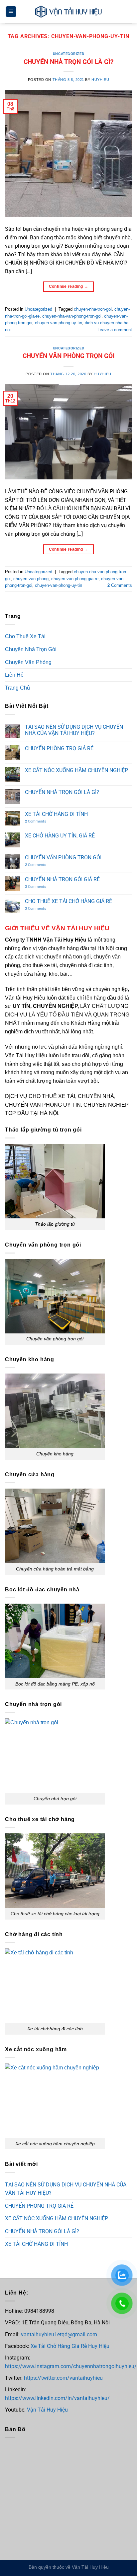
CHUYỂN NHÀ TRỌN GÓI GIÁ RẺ (62, 879)
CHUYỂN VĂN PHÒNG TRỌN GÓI (69, 356)
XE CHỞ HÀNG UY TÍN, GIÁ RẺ (60, 836)
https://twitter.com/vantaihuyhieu (63, 2378)
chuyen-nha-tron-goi (93, 309)
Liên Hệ (14, 675)
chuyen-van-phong (31, 579)
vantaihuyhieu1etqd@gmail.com (59, 2334)
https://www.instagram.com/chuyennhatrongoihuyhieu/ (71, 2366)
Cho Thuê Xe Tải (25, 636)
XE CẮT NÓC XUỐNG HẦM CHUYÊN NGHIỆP (76, 770)
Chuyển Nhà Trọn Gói (31, 649)
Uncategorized (68, 54)
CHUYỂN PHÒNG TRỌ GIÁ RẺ (59, 748)
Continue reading (69, 286)
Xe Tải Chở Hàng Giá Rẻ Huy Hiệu (69, 2346)
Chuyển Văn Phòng (28, 662)
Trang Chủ (17, 688)
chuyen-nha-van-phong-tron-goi (72, 316)
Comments (120, 585)
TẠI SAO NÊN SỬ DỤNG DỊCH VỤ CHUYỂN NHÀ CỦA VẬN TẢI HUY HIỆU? (74, 730)
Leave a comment (115, 330)
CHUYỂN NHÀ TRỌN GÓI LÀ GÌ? (68, 62)
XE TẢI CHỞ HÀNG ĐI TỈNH (56, 814)
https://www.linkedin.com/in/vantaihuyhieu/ (57, 2398)
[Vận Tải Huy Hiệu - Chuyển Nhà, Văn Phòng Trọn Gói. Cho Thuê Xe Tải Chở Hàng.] (68, 12)
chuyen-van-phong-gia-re (75, 579)
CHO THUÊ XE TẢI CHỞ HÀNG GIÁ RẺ (68, 901)
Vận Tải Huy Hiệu (47, 2410)
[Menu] (11, 12)
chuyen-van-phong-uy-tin (59, 323)
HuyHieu (100, 80)
